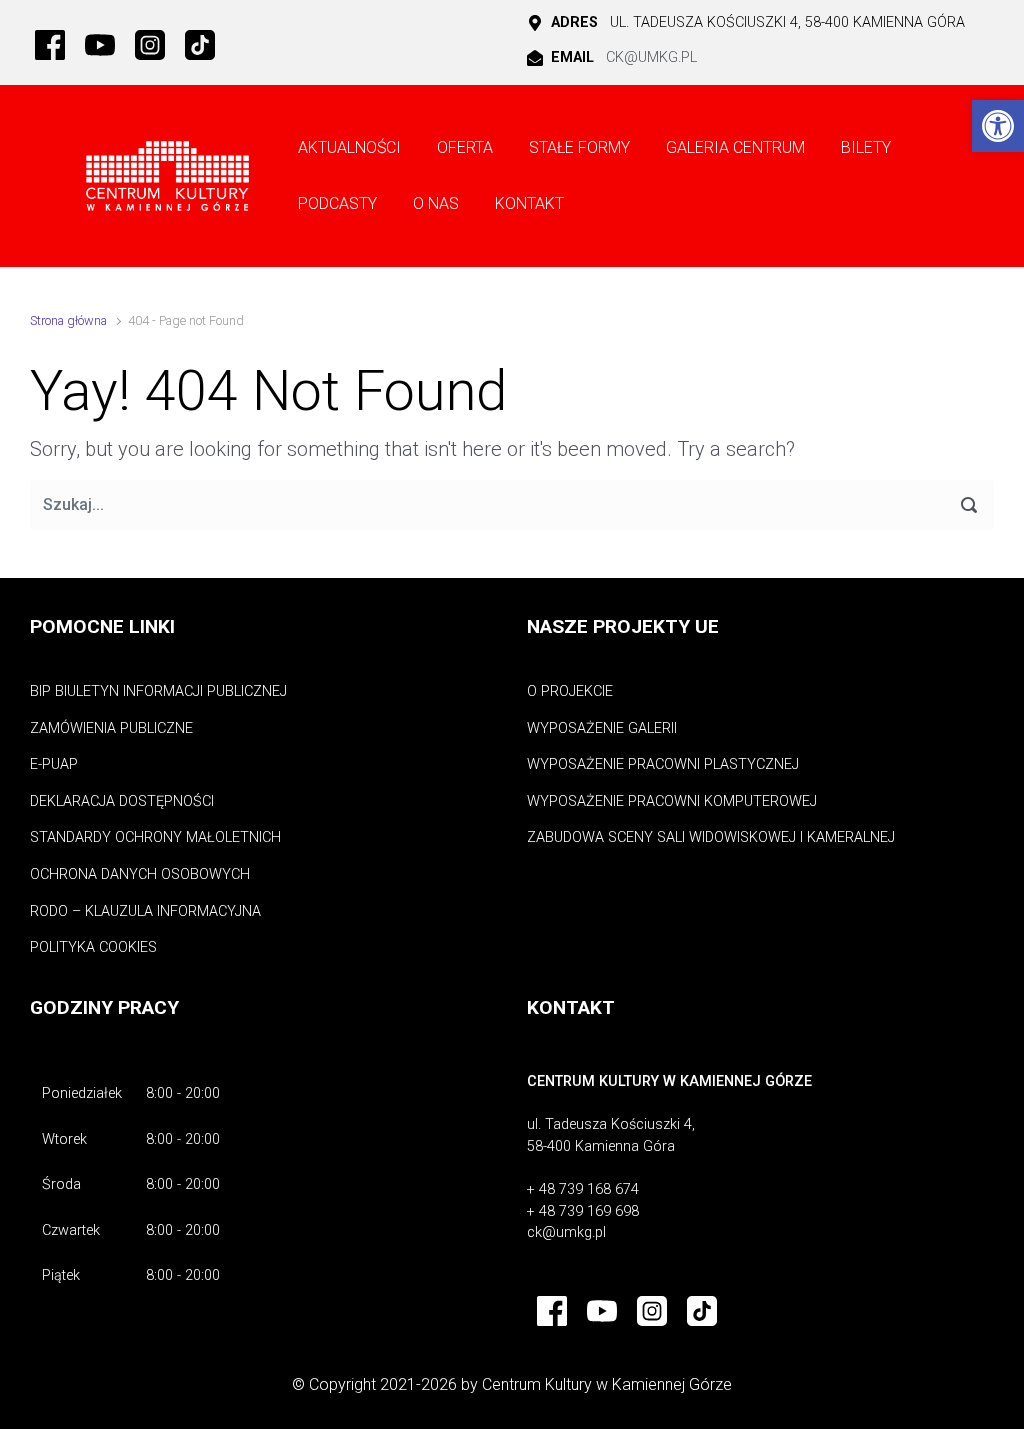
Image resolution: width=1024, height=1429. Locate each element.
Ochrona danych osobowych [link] (140, 874)
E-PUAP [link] (54, 764)
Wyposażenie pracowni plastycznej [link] (663, 764)
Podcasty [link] (337, 203)
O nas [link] (436, 203)
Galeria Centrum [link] (735, 147)
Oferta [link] (465, 147)
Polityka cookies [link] (93, 947)
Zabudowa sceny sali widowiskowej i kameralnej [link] (711, 837)
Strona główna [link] (68, 320)
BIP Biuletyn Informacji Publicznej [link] (158, 691)
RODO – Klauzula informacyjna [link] (145, 911)
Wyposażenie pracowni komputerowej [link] (672, 801)
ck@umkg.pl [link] (651, 57)
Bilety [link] (866, 147)
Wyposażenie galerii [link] (602, 728)
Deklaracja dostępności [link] (122, 801)
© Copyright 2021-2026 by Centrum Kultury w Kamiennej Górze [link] (512, 1384)
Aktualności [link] (349, 147)
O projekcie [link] (570, 691)
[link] (998, 126)
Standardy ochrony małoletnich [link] (155, 837)
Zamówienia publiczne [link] (111, 728)
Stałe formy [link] (579, 147)
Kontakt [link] (529, 203)
